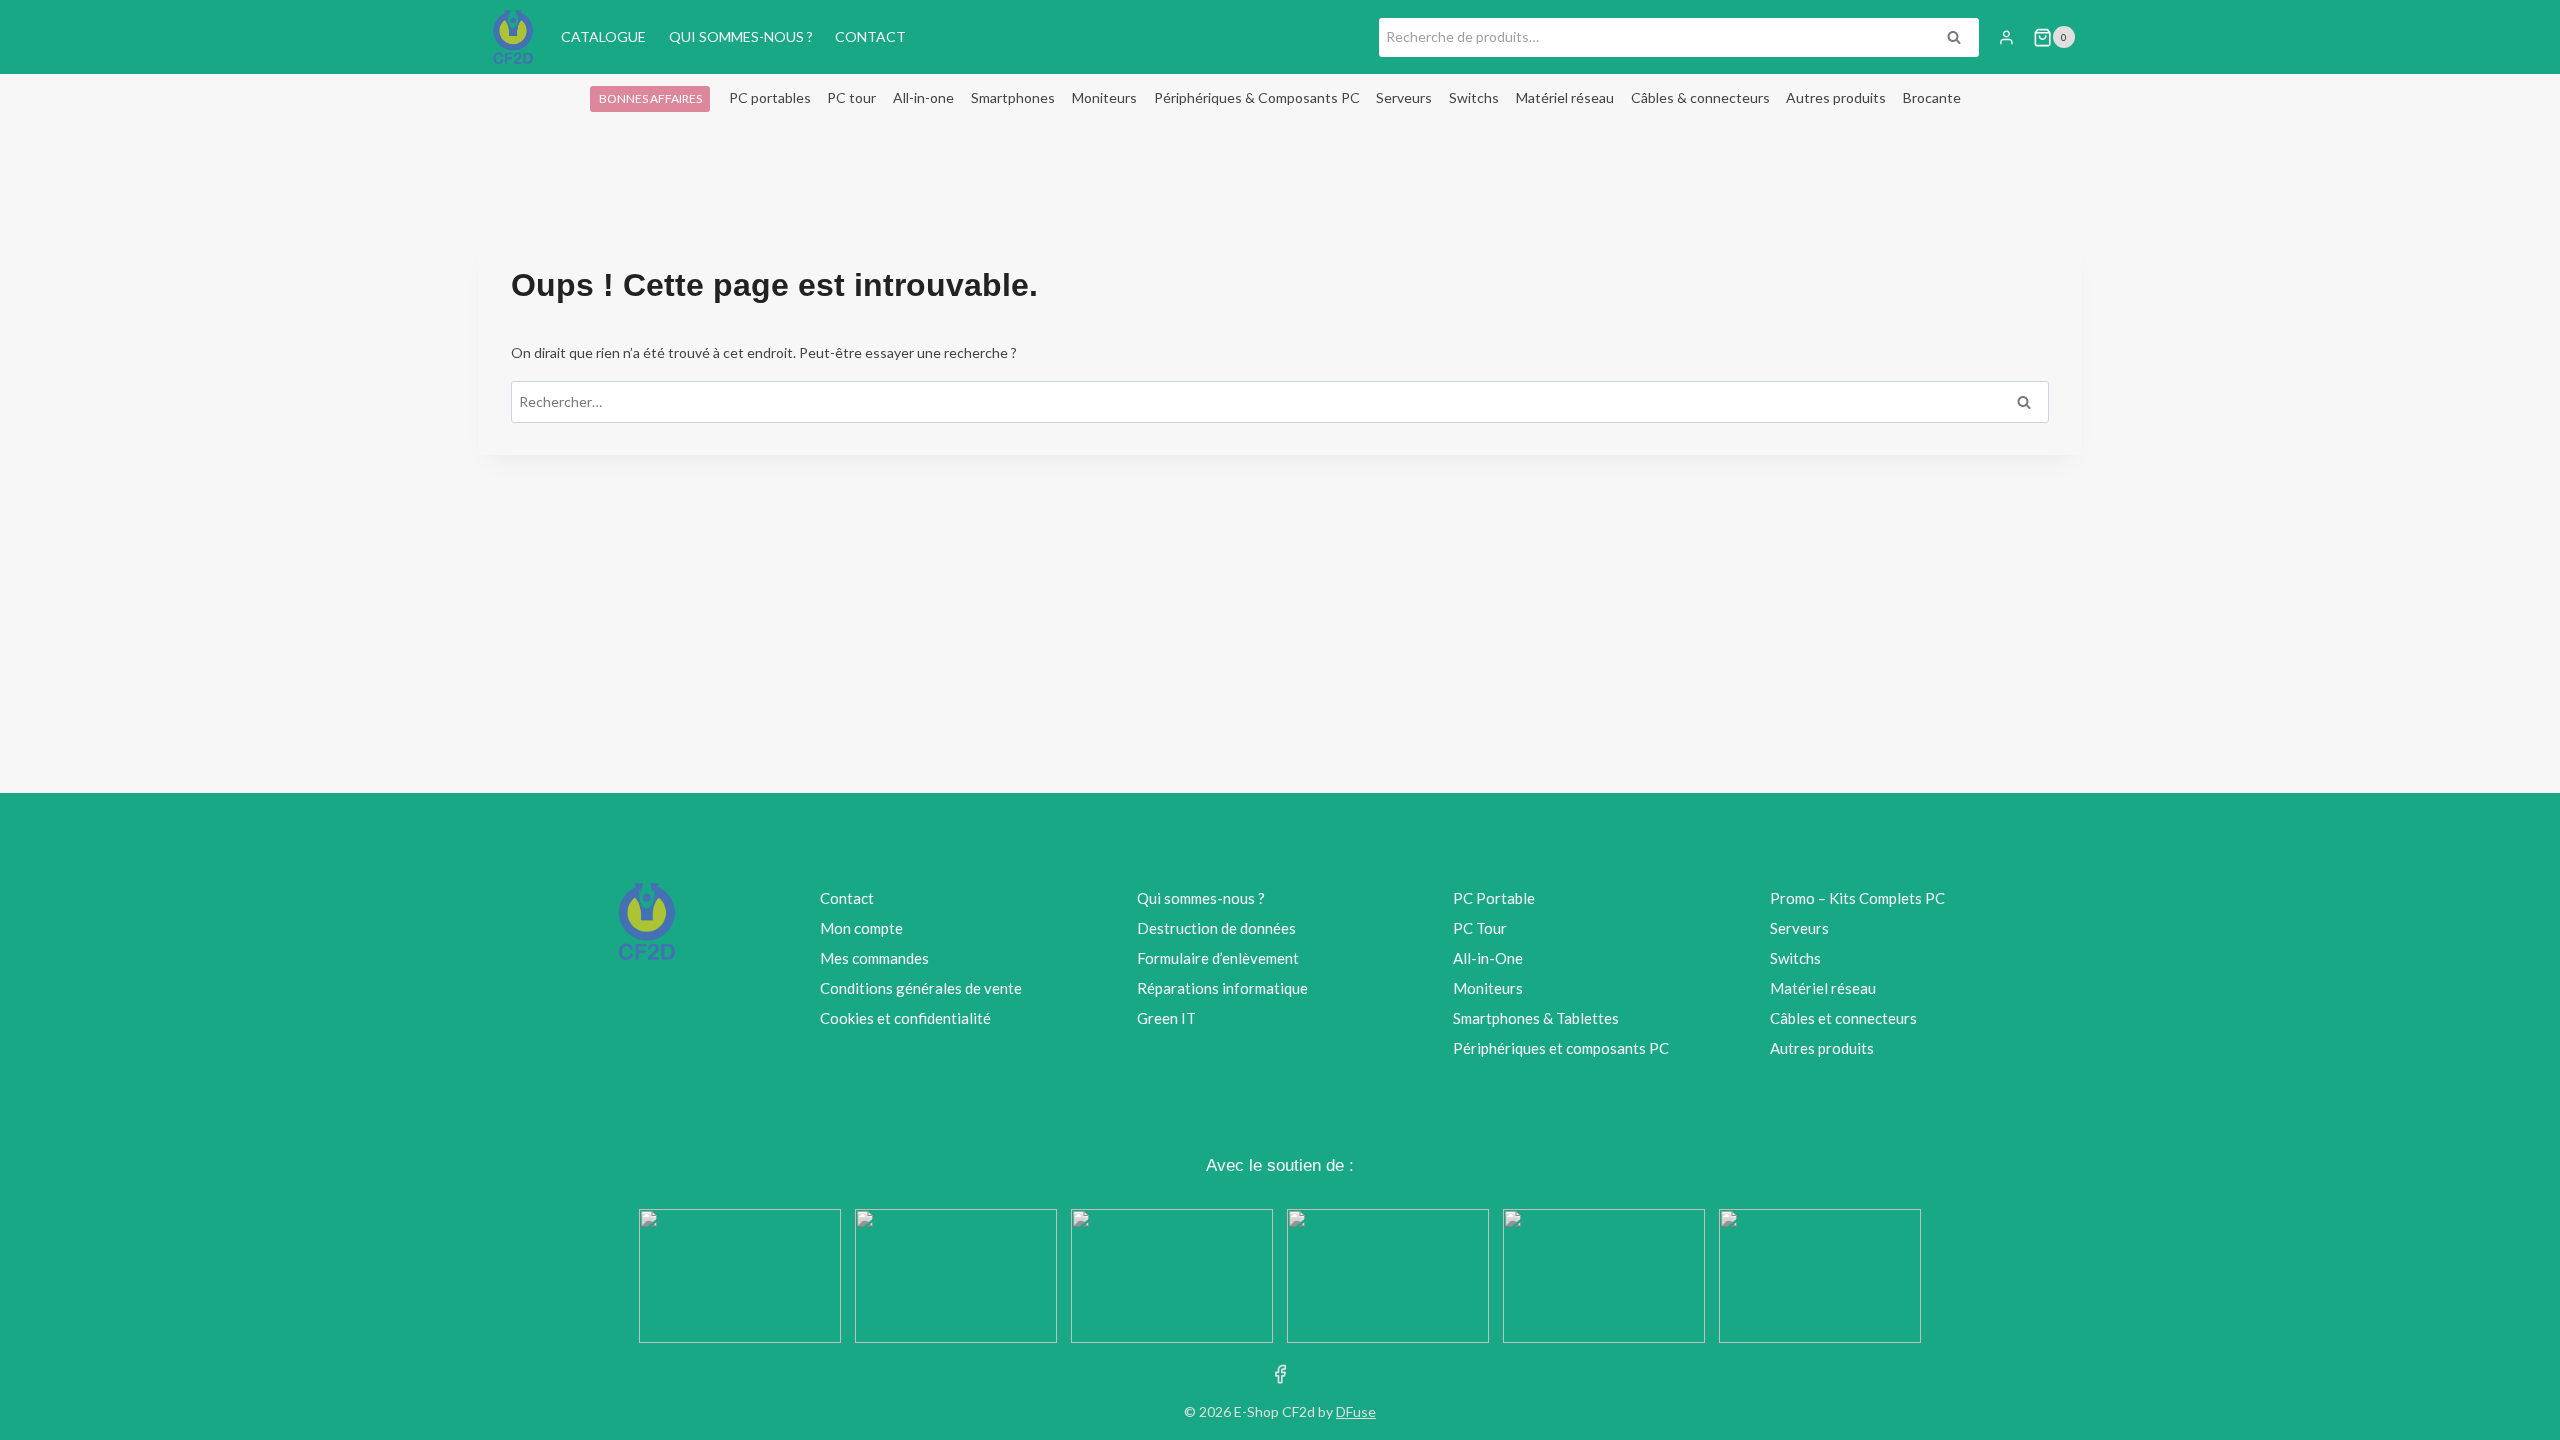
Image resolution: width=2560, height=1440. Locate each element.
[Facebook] (1280, 1373)
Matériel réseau (1565, 97)
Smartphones (1013, 97)
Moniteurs (1104, 97)
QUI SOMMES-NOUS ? (741, 36)
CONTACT (870, 36)
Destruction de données (1216, 928)
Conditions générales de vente (921, 988)
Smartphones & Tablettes (1536, 1018)
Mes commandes (874, 958)
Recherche (1960, 40)
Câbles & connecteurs (1700, 97)
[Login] (2006, 37)
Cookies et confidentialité (905, 1018)
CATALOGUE (603, 36)
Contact (847, 898)
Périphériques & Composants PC (1257, 97)
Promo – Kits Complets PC (1857, 898)
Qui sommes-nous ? (1201, 898)
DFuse (1356, 1411)
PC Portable (1494, 898)
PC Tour (1480, 928)
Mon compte (861, 928)
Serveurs (1404, 97)
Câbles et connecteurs (1843, 1018)
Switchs (1474, 97)
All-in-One (1488, 958)
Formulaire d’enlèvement (1218, 958)
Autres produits (1836, 97)
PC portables (770, 97)
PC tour (851, 97)
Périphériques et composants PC (1561, 1048)
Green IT (1166, 1018)
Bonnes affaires (650, 98)
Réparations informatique (1222, 988)
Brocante (1932, 97)
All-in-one (923, 97)
